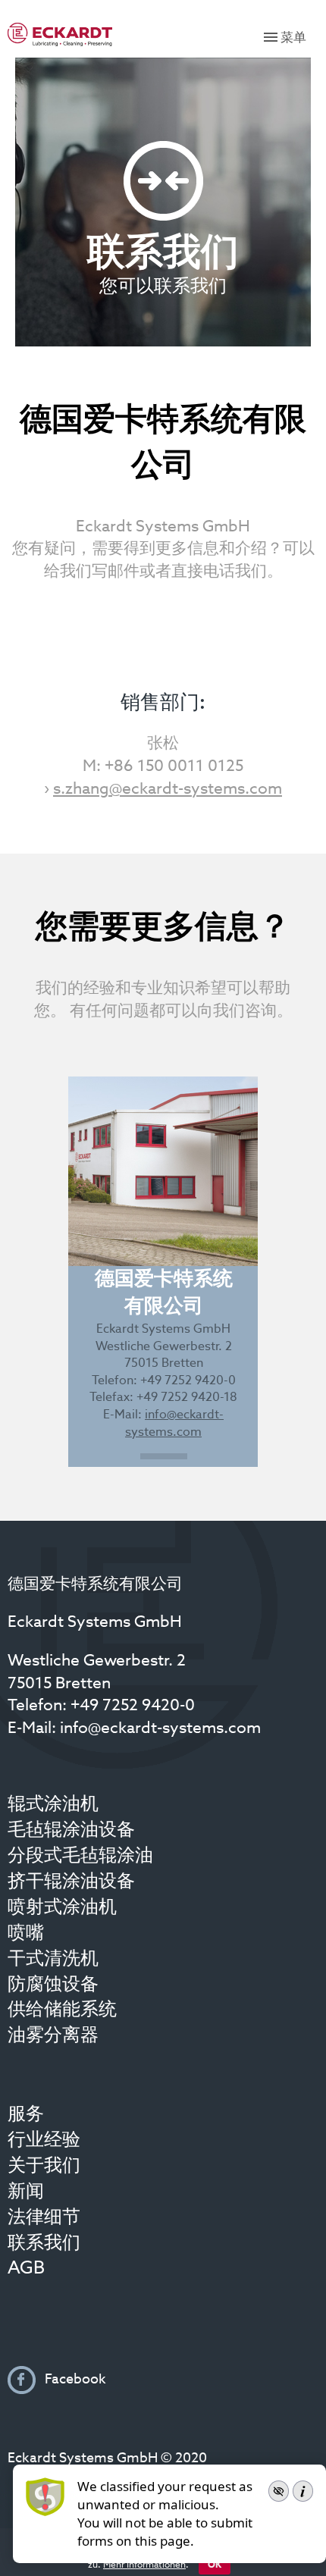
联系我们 (44, 2244)
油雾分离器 (53, 2036)
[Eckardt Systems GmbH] (60, 34)
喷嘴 (26, 1934)
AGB (26, 2269)
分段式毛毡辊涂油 (80, 1857)
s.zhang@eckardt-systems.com (168, 790)
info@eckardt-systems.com (160, 1729)
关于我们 (44, 2167)
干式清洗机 (53, 1960)
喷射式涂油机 (62, 1908)
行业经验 (44, 2141)
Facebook (74, 2380)
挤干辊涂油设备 (71, 1882)
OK (215, 2565)
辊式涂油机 (53, 1805)
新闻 (26, 2192)
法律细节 (44, 2218)
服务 (26, 2115)
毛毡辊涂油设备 (71, 1831)
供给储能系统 (62, 2010)
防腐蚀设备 (53, 1985)
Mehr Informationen (144, 2565)
